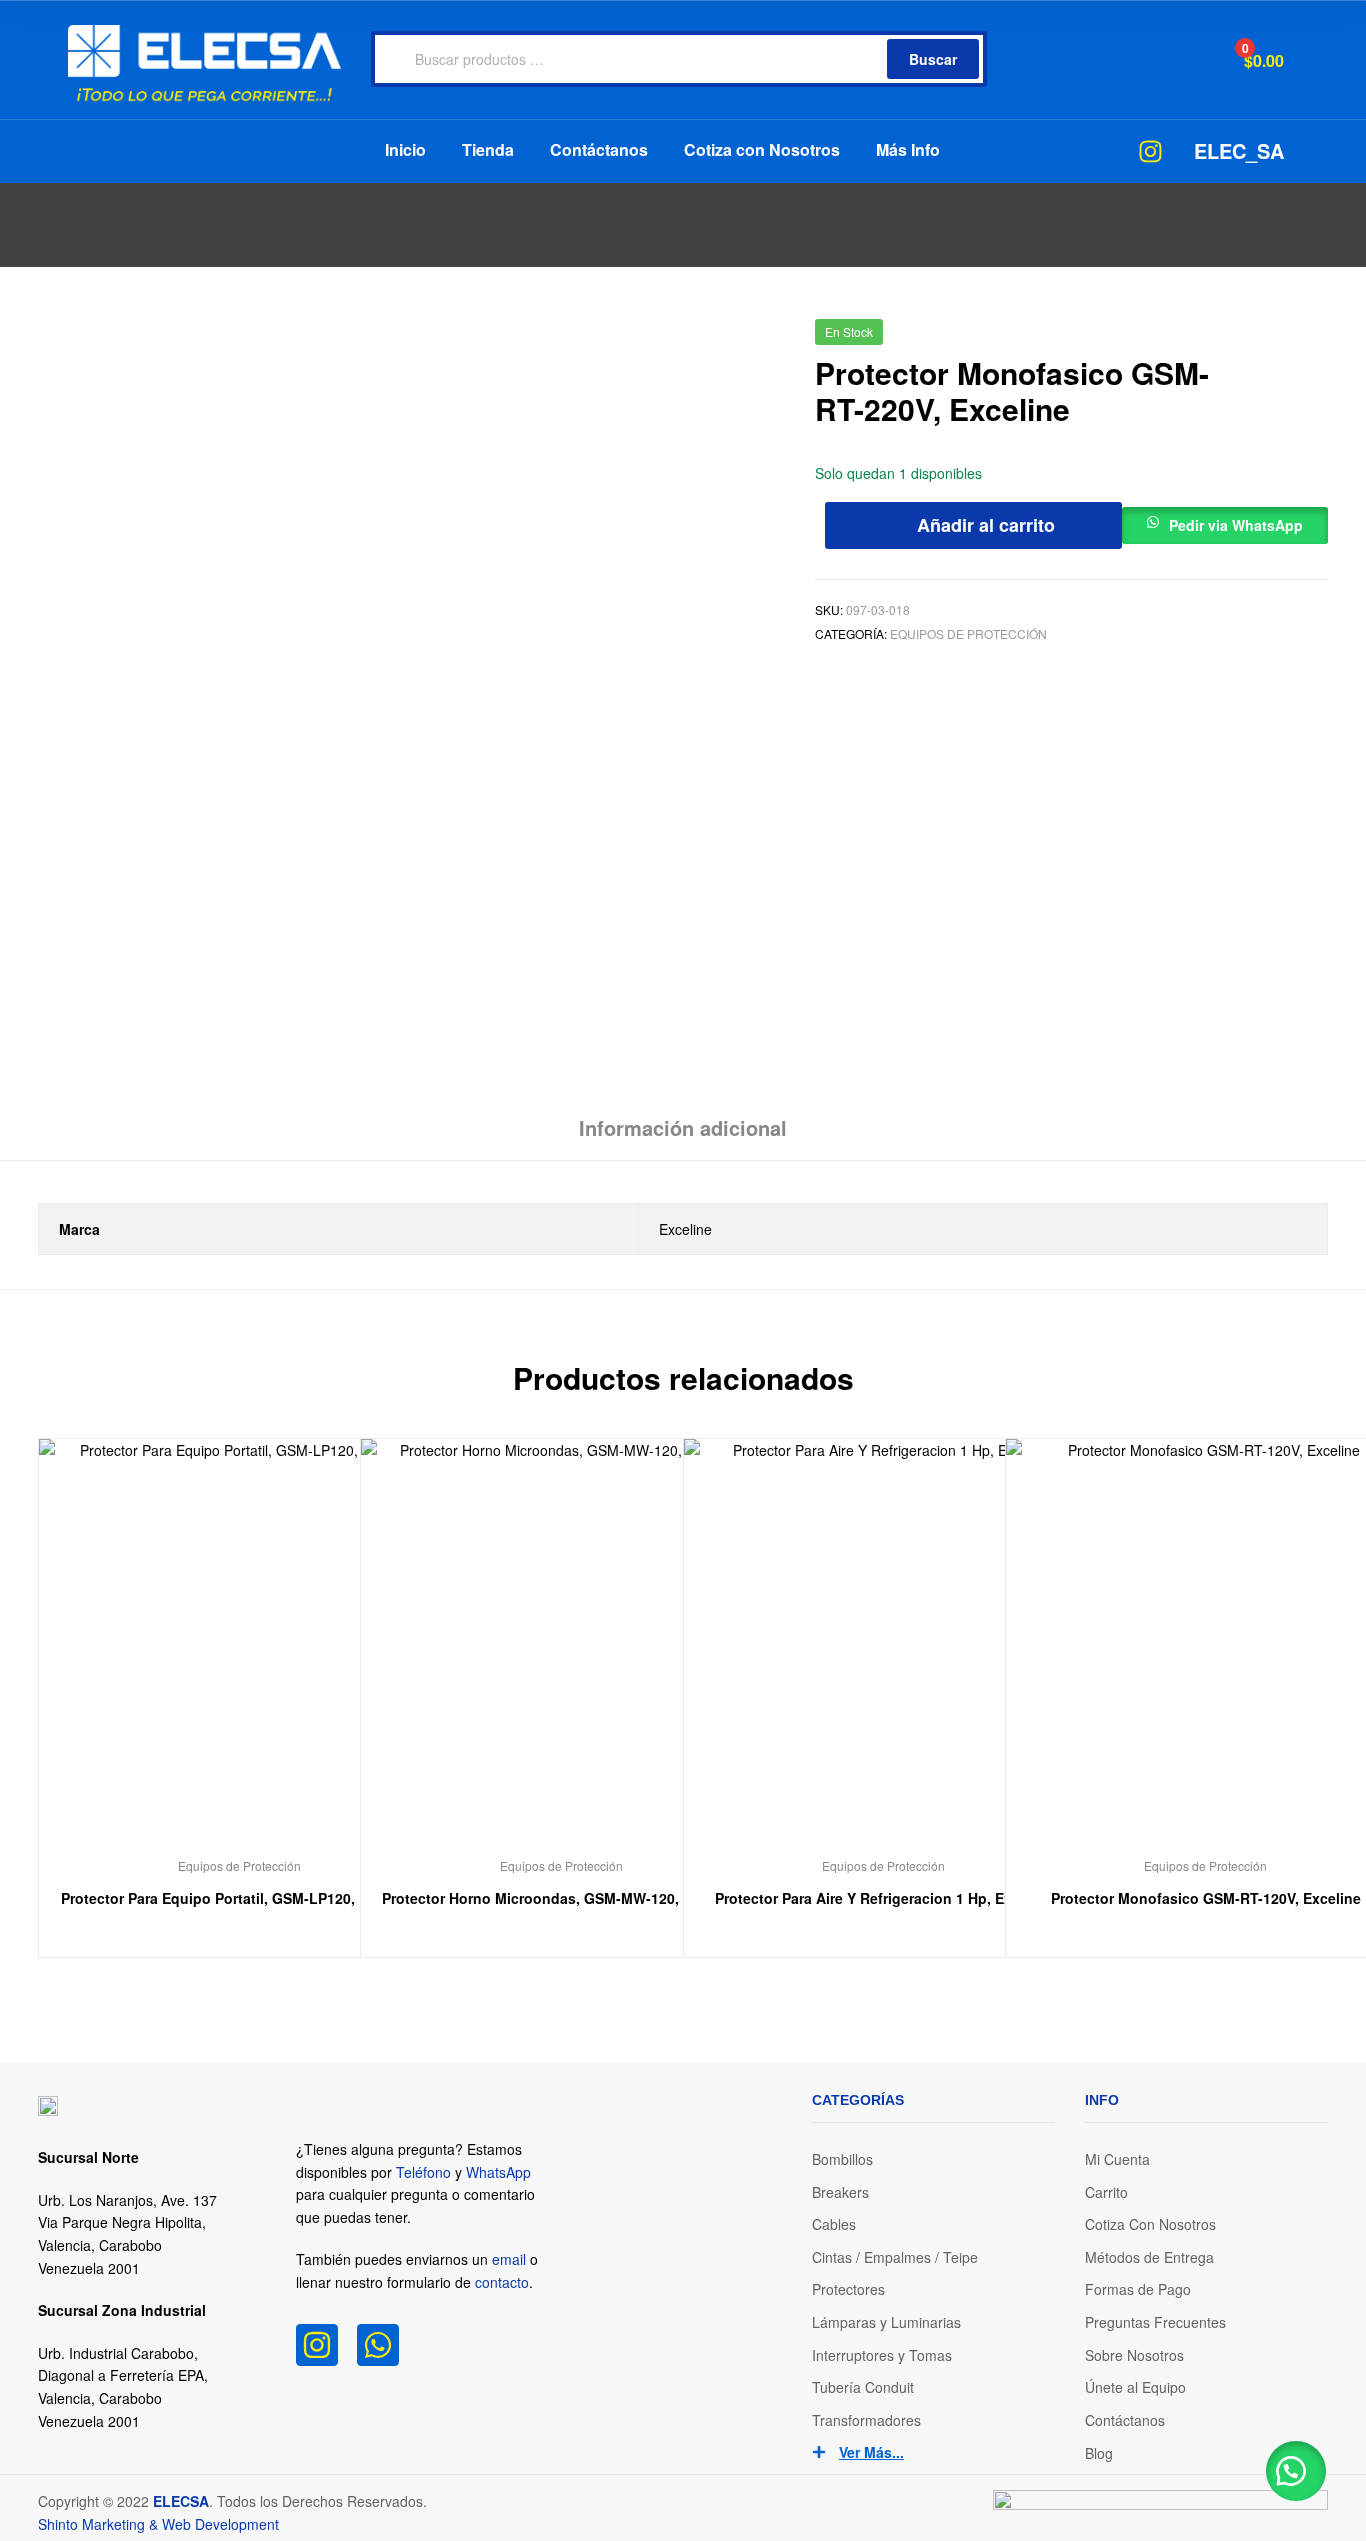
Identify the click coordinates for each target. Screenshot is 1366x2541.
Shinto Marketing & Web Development (158, 2524)
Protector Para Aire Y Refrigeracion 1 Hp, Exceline (884, 1898)
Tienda (488, 149)
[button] (1225, 520)
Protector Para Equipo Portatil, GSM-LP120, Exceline (239, 1898)
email (509, 2259)
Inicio (405, 149)
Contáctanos (599, 149)
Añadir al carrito (986, 525)
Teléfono (423, 2172)
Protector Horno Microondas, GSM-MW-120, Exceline (561, 1898)
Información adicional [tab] (683, 1127)
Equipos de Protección (968, 633)
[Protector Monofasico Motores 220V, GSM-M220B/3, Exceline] (1316, 339)
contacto (502, 2282)
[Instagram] (317, 2345)
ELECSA (181, 2501)
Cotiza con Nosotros (762, 149)
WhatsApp (498, 2172)
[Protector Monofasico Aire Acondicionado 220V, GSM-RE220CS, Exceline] (1264, 339)
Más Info (908, 149)
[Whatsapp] (378, 2345)
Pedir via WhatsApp (1236, 525)
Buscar (933, 59)
